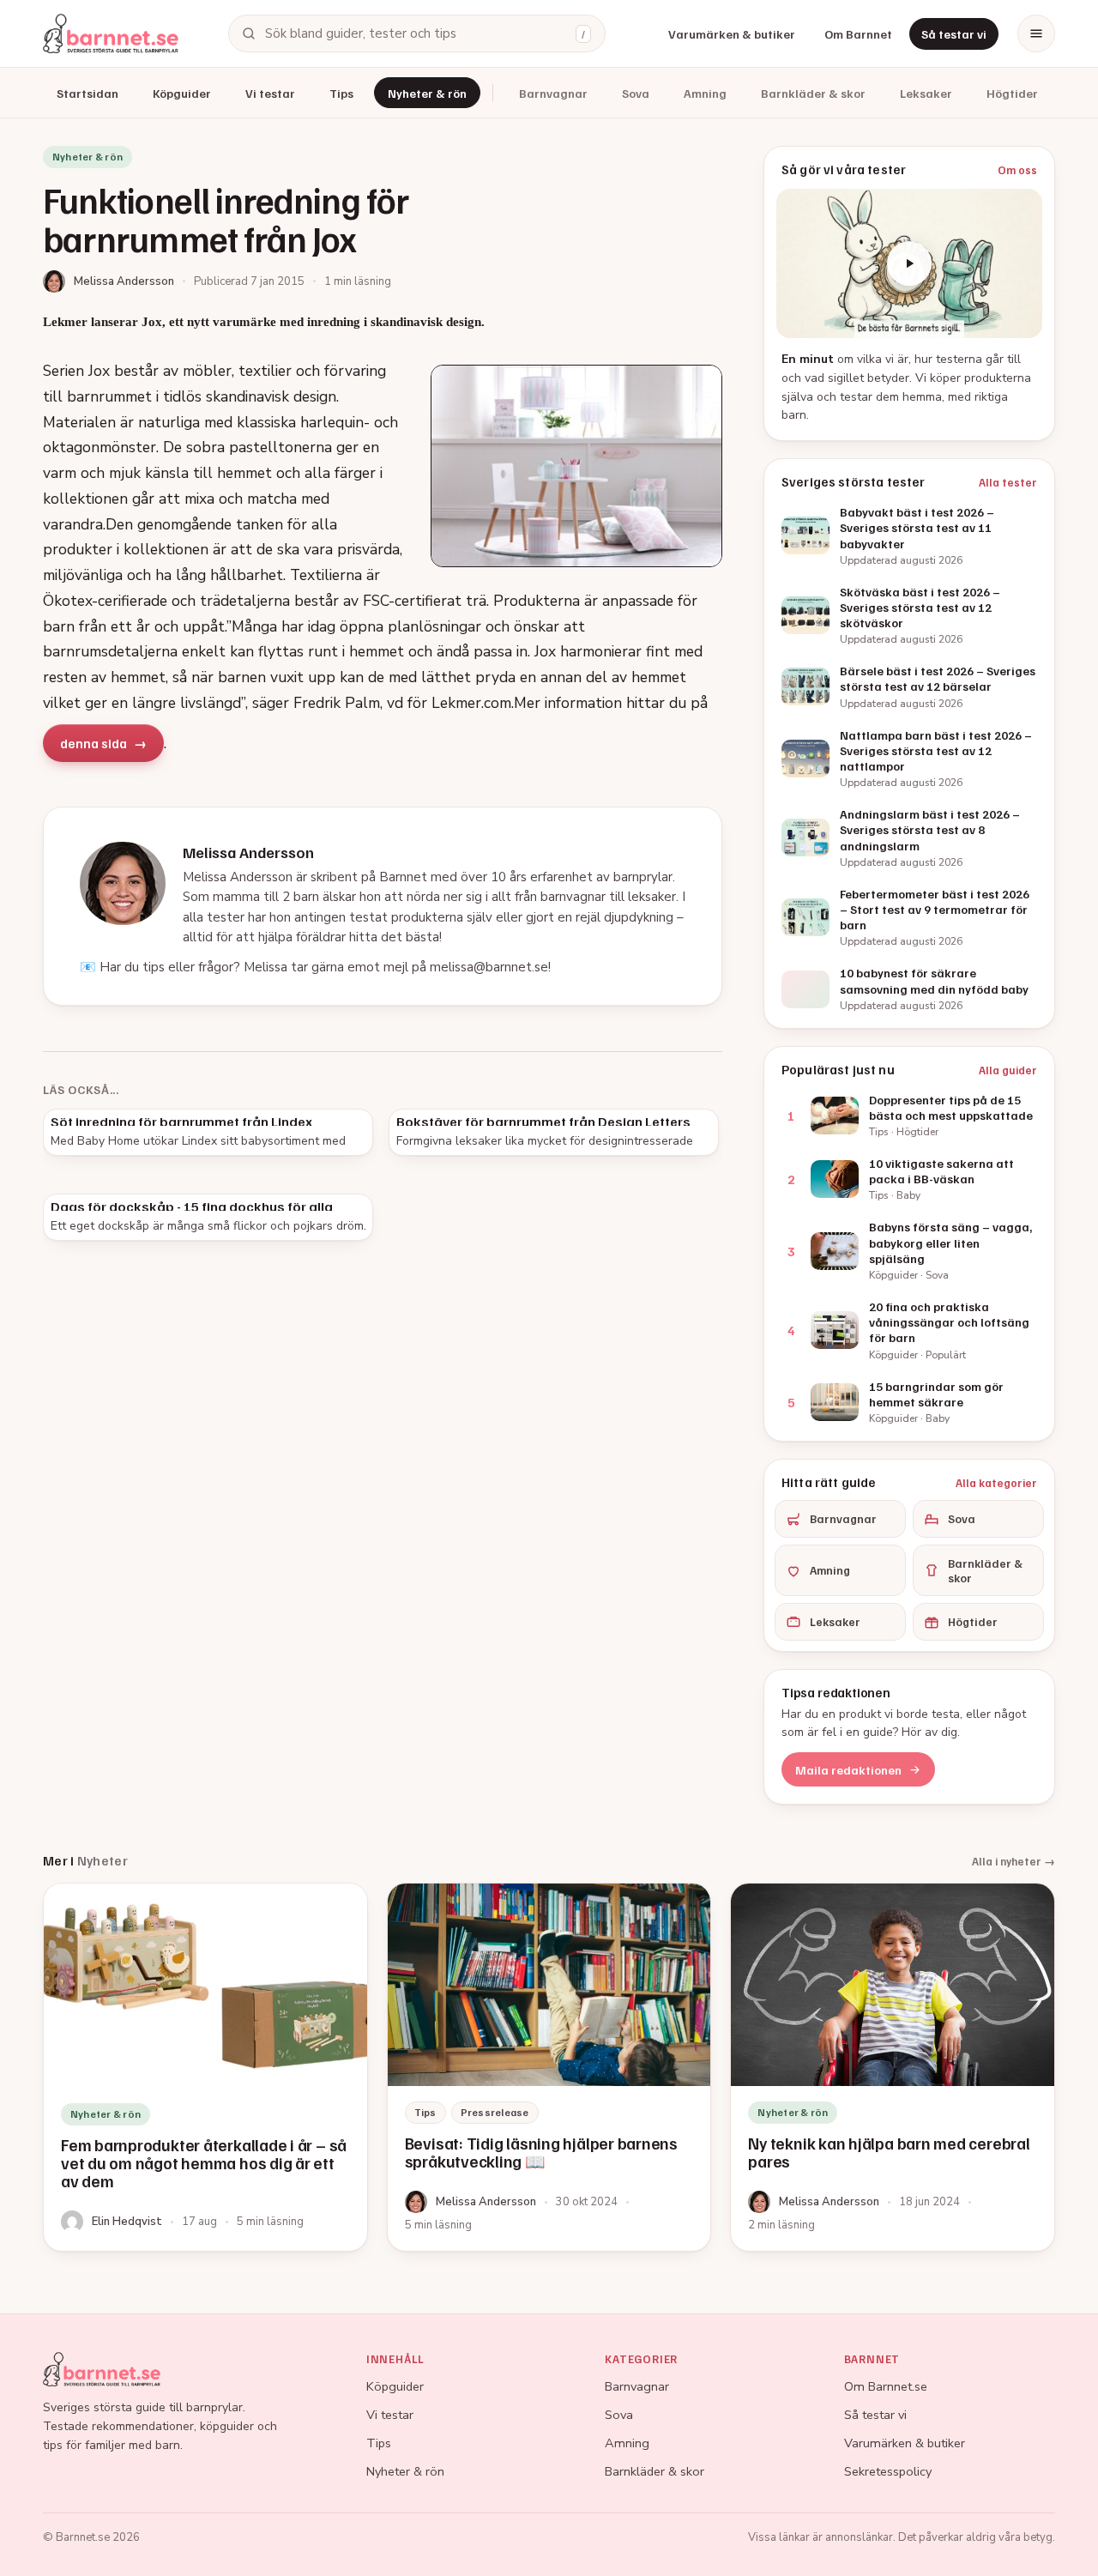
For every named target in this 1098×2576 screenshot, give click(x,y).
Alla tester (1008, 482)
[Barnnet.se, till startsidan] (111, 33)
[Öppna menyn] (1036, 33)
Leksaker (926, 93)
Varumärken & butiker (732, 34)
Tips (341, 93)
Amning (705, 93)
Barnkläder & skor (813, 93)
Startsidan (87, 93)
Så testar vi (954, 34)
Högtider (1012, 93)
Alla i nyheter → (1014, 1861)
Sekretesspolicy (888, 2471)
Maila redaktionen (848, 1770)
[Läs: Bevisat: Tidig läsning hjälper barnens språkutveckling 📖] (549, 2067)
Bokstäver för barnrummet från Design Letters (543, 1122)
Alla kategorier (996, 1483)
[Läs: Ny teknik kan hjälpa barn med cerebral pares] (893, 2067)
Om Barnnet (858, 34)
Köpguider (182, 93)
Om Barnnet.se (886, 2386)
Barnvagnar (553, 93)
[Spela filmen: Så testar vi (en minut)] (909, 263)
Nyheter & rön (427, 93)
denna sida (94, 743)
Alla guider (1008, 1070)
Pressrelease (495, 2112)
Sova (636, 93)
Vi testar (270, 93)
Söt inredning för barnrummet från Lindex (181, 1122)
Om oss (1017, 170)
